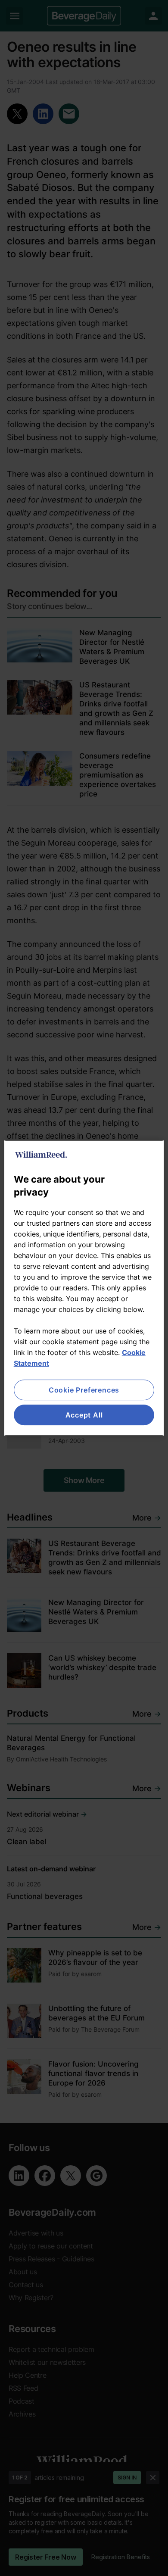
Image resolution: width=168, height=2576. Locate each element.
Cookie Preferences (84, 1390)
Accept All (84, 1415)
